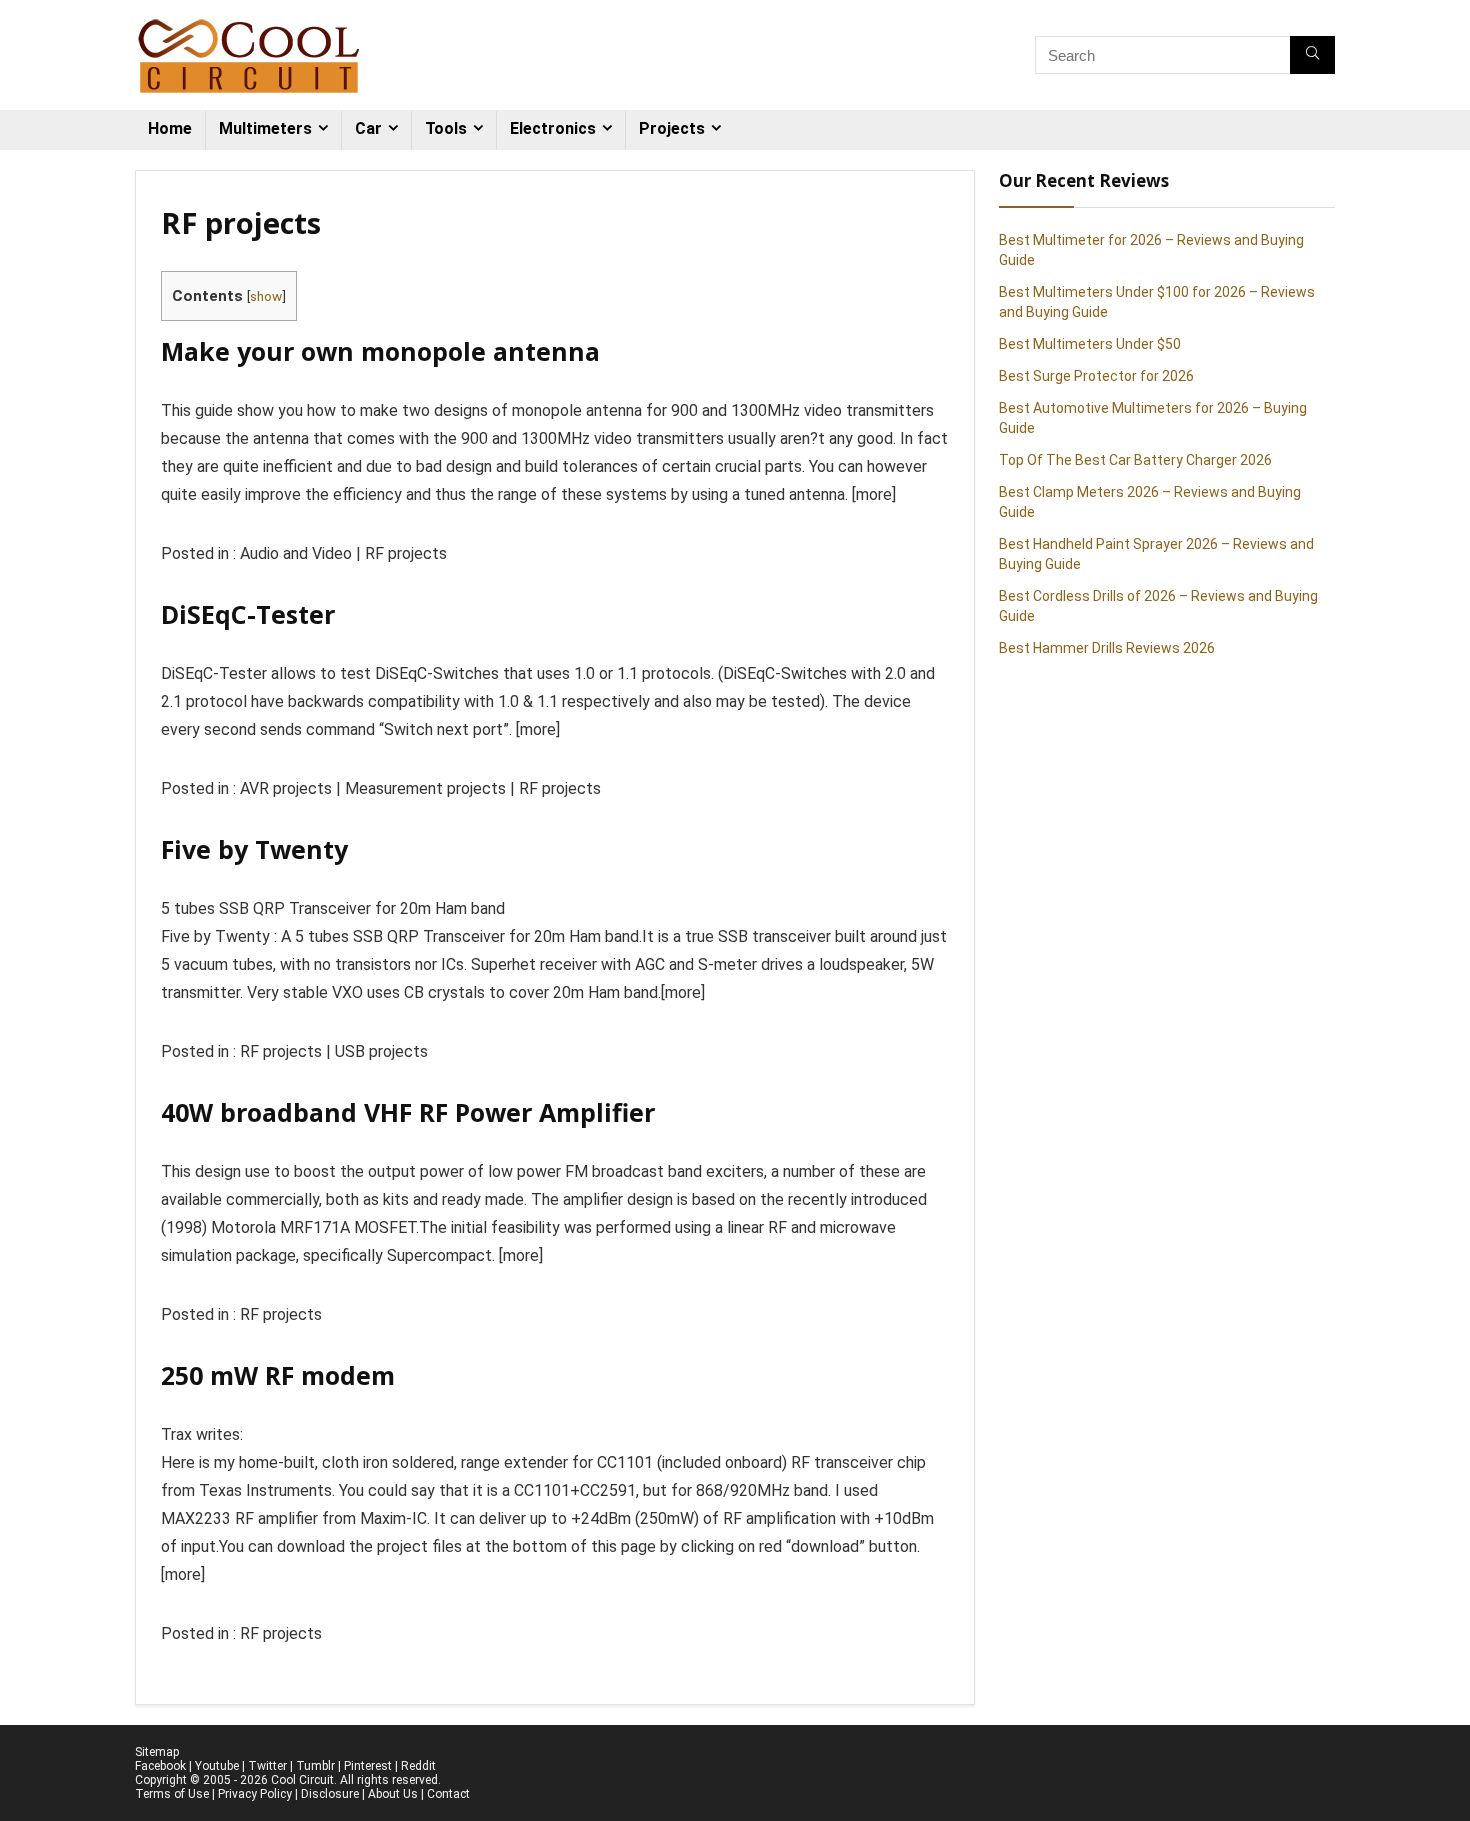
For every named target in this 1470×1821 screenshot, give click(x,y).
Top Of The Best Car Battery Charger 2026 (1135, 460)
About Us (393, 1794)
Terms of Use (172, 1794)
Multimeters (265, 128)
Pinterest (368, 1766)
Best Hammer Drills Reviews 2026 (1107, 648)
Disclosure (330, 1794)
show (266, 296)
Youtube (217, 1766)
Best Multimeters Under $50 (1090, 344)
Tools (446, 128)
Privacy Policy (255, 1794)
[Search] (1312, 55)
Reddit (418, 1766)
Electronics (553, 128)
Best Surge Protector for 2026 (1096, 376)
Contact (448, 1794)
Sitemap (157, 1752)
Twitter (267, 1766)
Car (368, 128)
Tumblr (315, 1766)
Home (170, 128)
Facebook (160, 1766)
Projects (672, 128)
